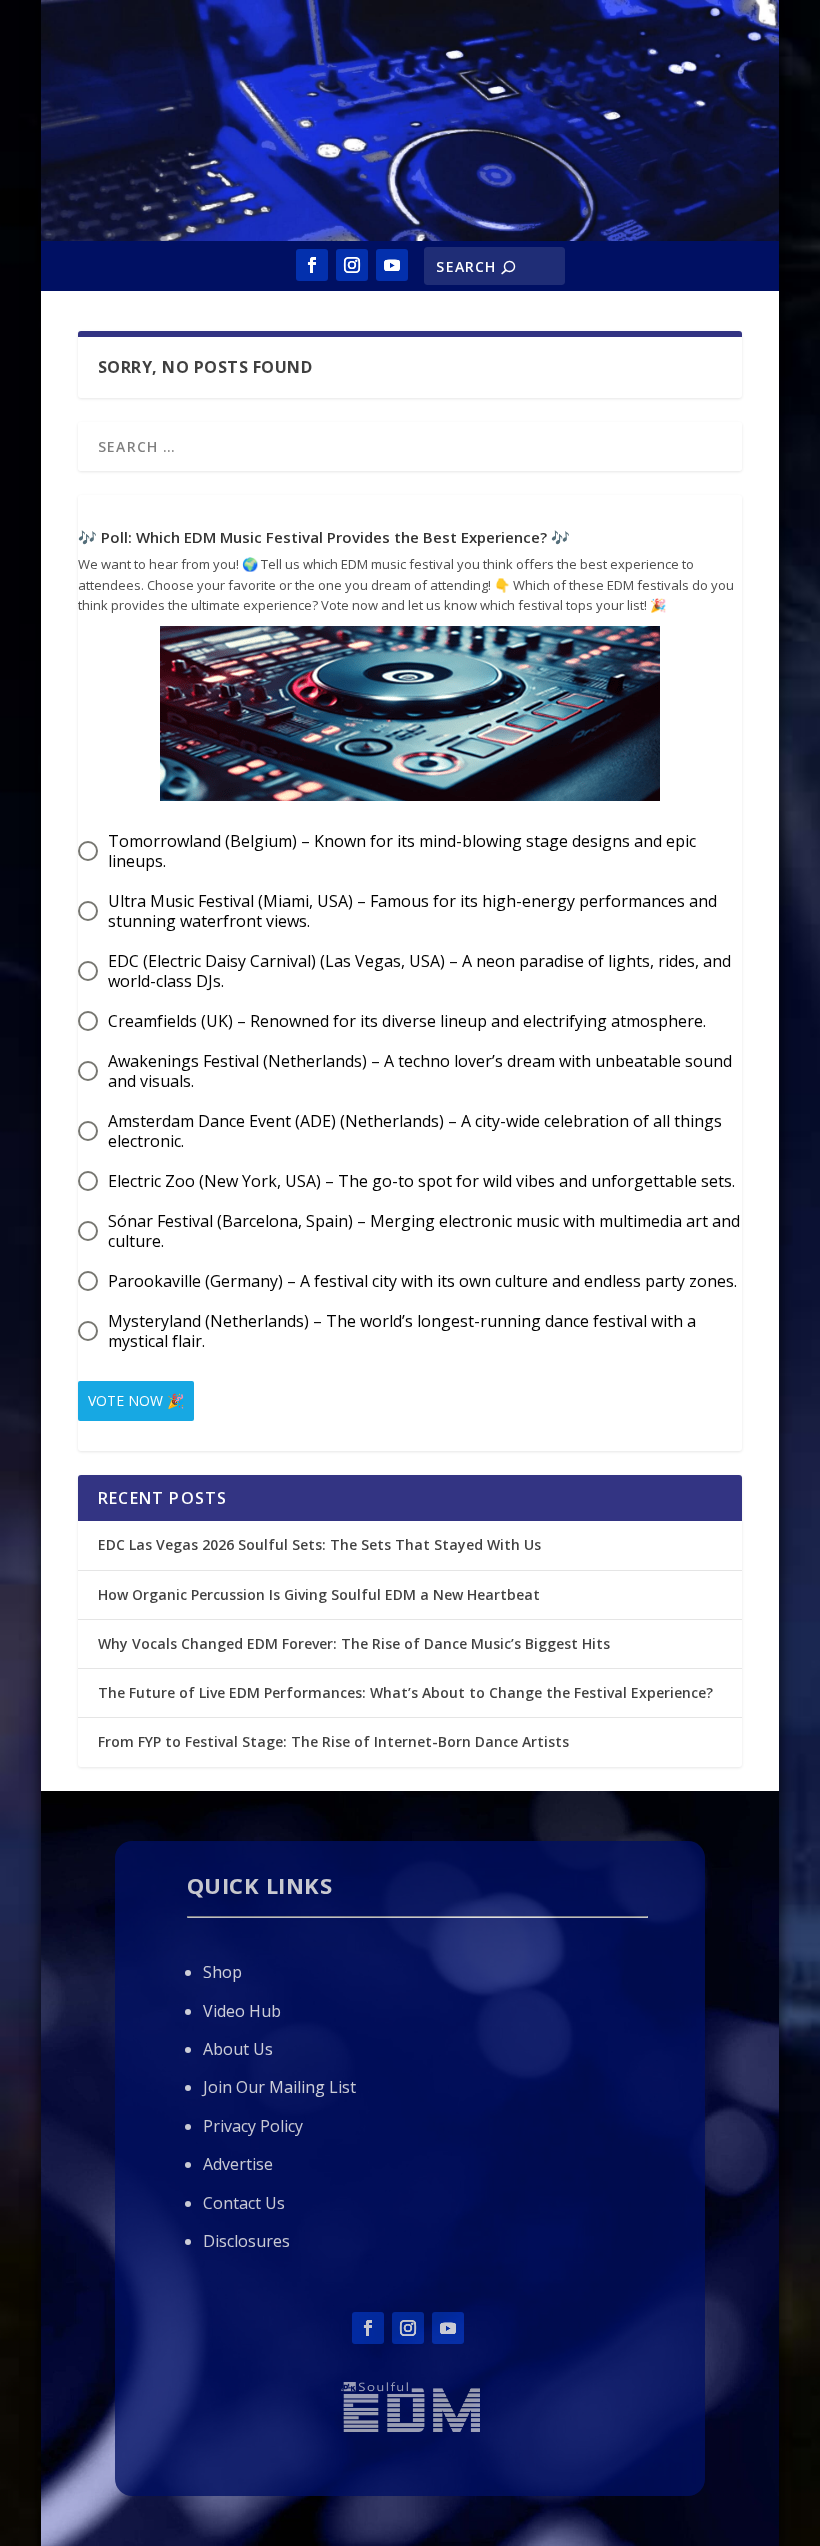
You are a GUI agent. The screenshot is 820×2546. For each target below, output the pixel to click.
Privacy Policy (253, 2126)
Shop (222, 1972)
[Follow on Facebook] (312, 265)
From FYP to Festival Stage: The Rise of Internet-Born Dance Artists (333, 1741)
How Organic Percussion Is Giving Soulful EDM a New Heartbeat (319, 1594)
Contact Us (244, 2203)
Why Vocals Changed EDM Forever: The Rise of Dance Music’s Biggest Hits (354, 1643)
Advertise (238, 2164)
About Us (238, 2049)
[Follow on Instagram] (352, 265)
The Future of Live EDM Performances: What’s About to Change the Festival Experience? (405, 1692)
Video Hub (242, 2011)
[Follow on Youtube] (392, 265)
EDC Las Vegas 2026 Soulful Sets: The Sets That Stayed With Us (319, 1544)
